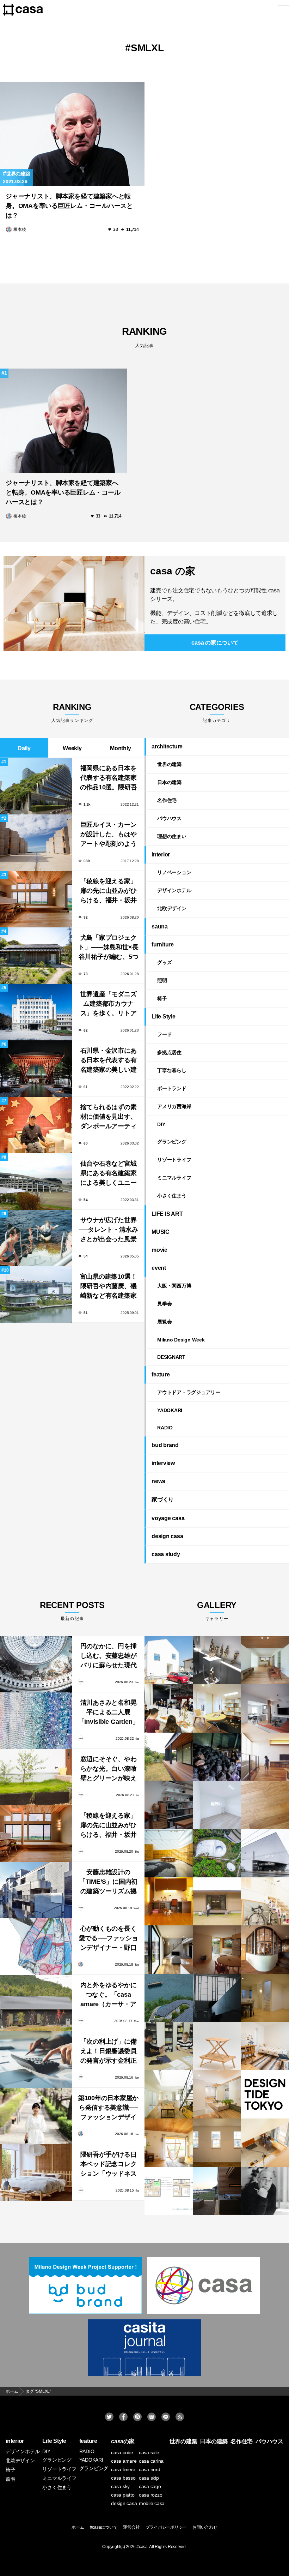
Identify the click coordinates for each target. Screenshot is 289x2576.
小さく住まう (172, 1196)
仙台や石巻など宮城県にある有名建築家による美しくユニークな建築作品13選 (109, 1174)
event (159, 1268)
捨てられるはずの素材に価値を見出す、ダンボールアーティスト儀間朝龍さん (109, 1117)
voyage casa (168, 1518)
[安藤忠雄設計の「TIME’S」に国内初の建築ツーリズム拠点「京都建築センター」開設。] (36, 1890)
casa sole (149, 2452)
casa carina (151, 2461)
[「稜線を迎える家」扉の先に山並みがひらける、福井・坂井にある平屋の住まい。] (36, 1834)
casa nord (150, 2469)
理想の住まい (172, 836)
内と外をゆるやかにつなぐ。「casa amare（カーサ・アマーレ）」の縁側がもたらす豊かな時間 (109, 1995)
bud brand (165, 1445)
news (158, 1481)
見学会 (164, 1304)
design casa (167, 1536)
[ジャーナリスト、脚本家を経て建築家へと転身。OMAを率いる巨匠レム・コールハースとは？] (72, 134)
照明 (162, 980)
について (215, 643)
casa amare (124, 2461)
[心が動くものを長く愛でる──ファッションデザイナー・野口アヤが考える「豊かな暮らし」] (36, 1947)
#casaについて (104, 2527)
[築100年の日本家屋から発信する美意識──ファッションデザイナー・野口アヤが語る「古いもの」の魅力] (36, 2116)
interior (161, 854)
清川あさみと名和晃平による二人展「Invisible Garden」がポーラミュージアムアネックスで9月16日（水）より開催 (109, 1713)
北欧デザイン (172, 908)
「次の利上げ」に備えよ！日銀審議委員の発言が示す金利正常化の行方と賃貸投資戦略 (109, 2052)
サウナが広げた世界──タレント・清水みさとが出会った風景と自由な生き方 (109, 1230)
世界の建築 (18, 174)
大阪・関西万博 (174, 1286)
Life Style (164, 1017)
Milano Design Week (181, 1340)
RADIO (165, 1428)
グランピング (172, 1142)
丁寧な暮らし (172, 1070)
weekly (72, 748)
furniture (163, 945)
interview (163, 1463)
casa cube (122, 2452)
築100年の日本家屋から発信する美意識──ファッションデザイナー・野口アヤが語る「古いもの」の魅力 (108, 2108)
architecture (167, 746)
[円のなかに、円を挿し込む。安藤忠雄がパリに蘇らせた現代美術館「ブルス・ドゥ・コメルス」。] (36, 1664)
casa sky (120, 2486)
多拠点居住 (169, 1052)
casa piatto (123, 2495)
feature (161, 1374)
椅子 (162, 998)
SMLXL (147, 48)
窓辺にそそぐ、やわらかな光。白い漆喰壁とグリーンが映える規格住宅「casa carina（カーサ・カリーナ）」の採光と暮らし (109, 1770)
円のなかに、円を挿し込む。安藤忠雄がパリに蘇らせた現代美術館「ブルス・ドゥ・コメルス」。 (109, 1657)
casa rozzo (151, 2495)
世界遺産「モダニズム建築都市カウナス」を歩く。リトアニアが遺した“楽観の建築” (108, 1005)
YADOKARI (170, 1410)
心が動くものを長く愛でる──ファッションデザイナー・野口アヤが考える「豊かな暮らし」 (109, 1939)
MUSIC (161, 1232)
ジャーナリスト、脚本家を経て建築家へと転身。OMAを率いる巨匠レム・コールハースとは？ (69, 206)
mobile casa (152, 2503)
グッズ (164, 962)
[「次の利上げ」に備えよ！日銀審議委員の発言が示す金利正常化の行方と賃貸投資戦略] (36, 2060)
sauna (160, 927)
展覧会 (164, 1322)
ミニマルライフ (174, 1178)
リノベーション (174, 872)
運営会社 (131, 2527)
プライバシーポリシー (166, 2527)
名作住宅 (167, 800)
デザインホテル (174, 890)
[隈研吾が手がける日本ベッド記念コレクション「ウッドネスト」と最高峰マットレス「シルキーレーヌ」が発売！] (36, 2172)
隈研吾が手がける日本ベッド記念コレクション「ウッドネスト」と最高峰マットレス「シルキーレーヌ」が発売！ (109, 2165)
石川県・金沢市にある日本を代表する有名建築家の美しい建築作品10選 (109, 1061)
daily (24, 748)
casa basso (123, 2478)
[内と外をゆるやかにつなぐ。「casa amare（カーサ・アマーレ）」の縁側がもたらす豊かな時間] (36, 2003)
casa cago (150, 2486)
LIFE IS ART (167, 1214)
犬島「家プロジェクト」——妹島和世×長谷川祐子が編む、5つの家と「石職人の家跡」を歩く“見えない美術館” (108, 948)
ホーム (78, 2527)
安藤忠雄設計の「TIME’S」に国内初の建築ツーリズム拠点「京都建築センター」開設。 (108, 1882)
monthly (120, 748)
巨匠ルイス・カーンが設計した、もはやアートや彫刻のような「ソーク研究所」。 (109, 835)
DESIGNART (171, 1357)
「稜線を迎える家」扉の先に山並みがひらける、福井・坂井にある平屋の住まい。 (109, 892)
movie (159, 1250)
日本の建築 (169, 782)
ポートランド (172, 1088)
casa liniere (123, 2469)
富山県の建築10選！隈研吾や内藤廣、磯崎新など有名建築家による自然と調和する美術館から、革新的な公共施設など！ (109, 1287)
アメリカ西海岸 (174, 1106)
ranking (144, 337)
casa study (166, 1554)
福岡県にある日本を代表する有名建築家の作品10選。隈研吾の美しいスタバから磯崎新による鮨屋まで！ (109, 779)
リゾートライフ (174, 1160)
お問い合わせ (205, 2527)
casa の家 (173, 571)
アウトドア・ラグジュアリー (189, 1392)
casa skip (149, 2478)
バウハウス (169, 818)
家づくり (163, 1499)
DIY (161, 1124)
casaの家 (123, 2441)
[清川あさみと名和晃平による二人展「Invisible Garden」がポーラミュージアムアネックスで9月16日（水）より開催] (36, 1721)
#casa (142, 2547)
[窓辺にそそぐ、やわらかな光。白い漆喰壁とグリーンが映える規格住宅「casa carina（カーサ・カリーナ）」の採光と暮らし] (36, 1777)
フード (164, 1034)
